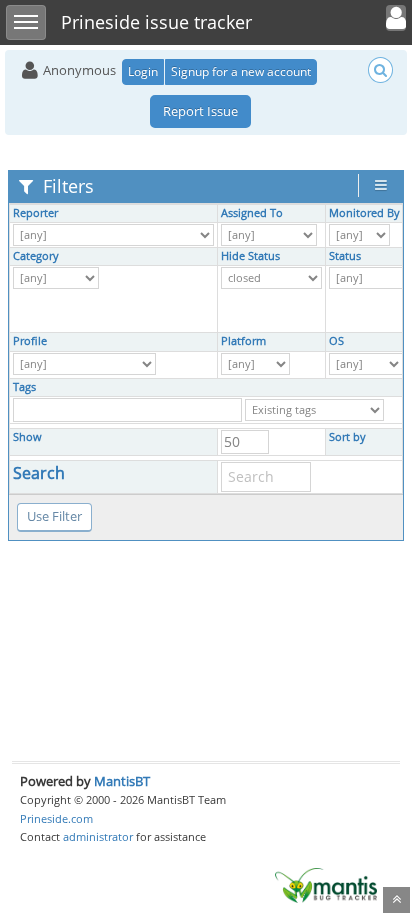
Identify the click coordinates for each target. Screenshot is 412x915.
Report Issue (200, 111)
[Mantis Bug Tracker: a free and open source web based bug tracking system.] (326, 884)
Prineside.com (56, 818)
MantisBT (122, 781)
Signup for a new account (241, 71)
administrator (98, 836)
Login (143, 71)
